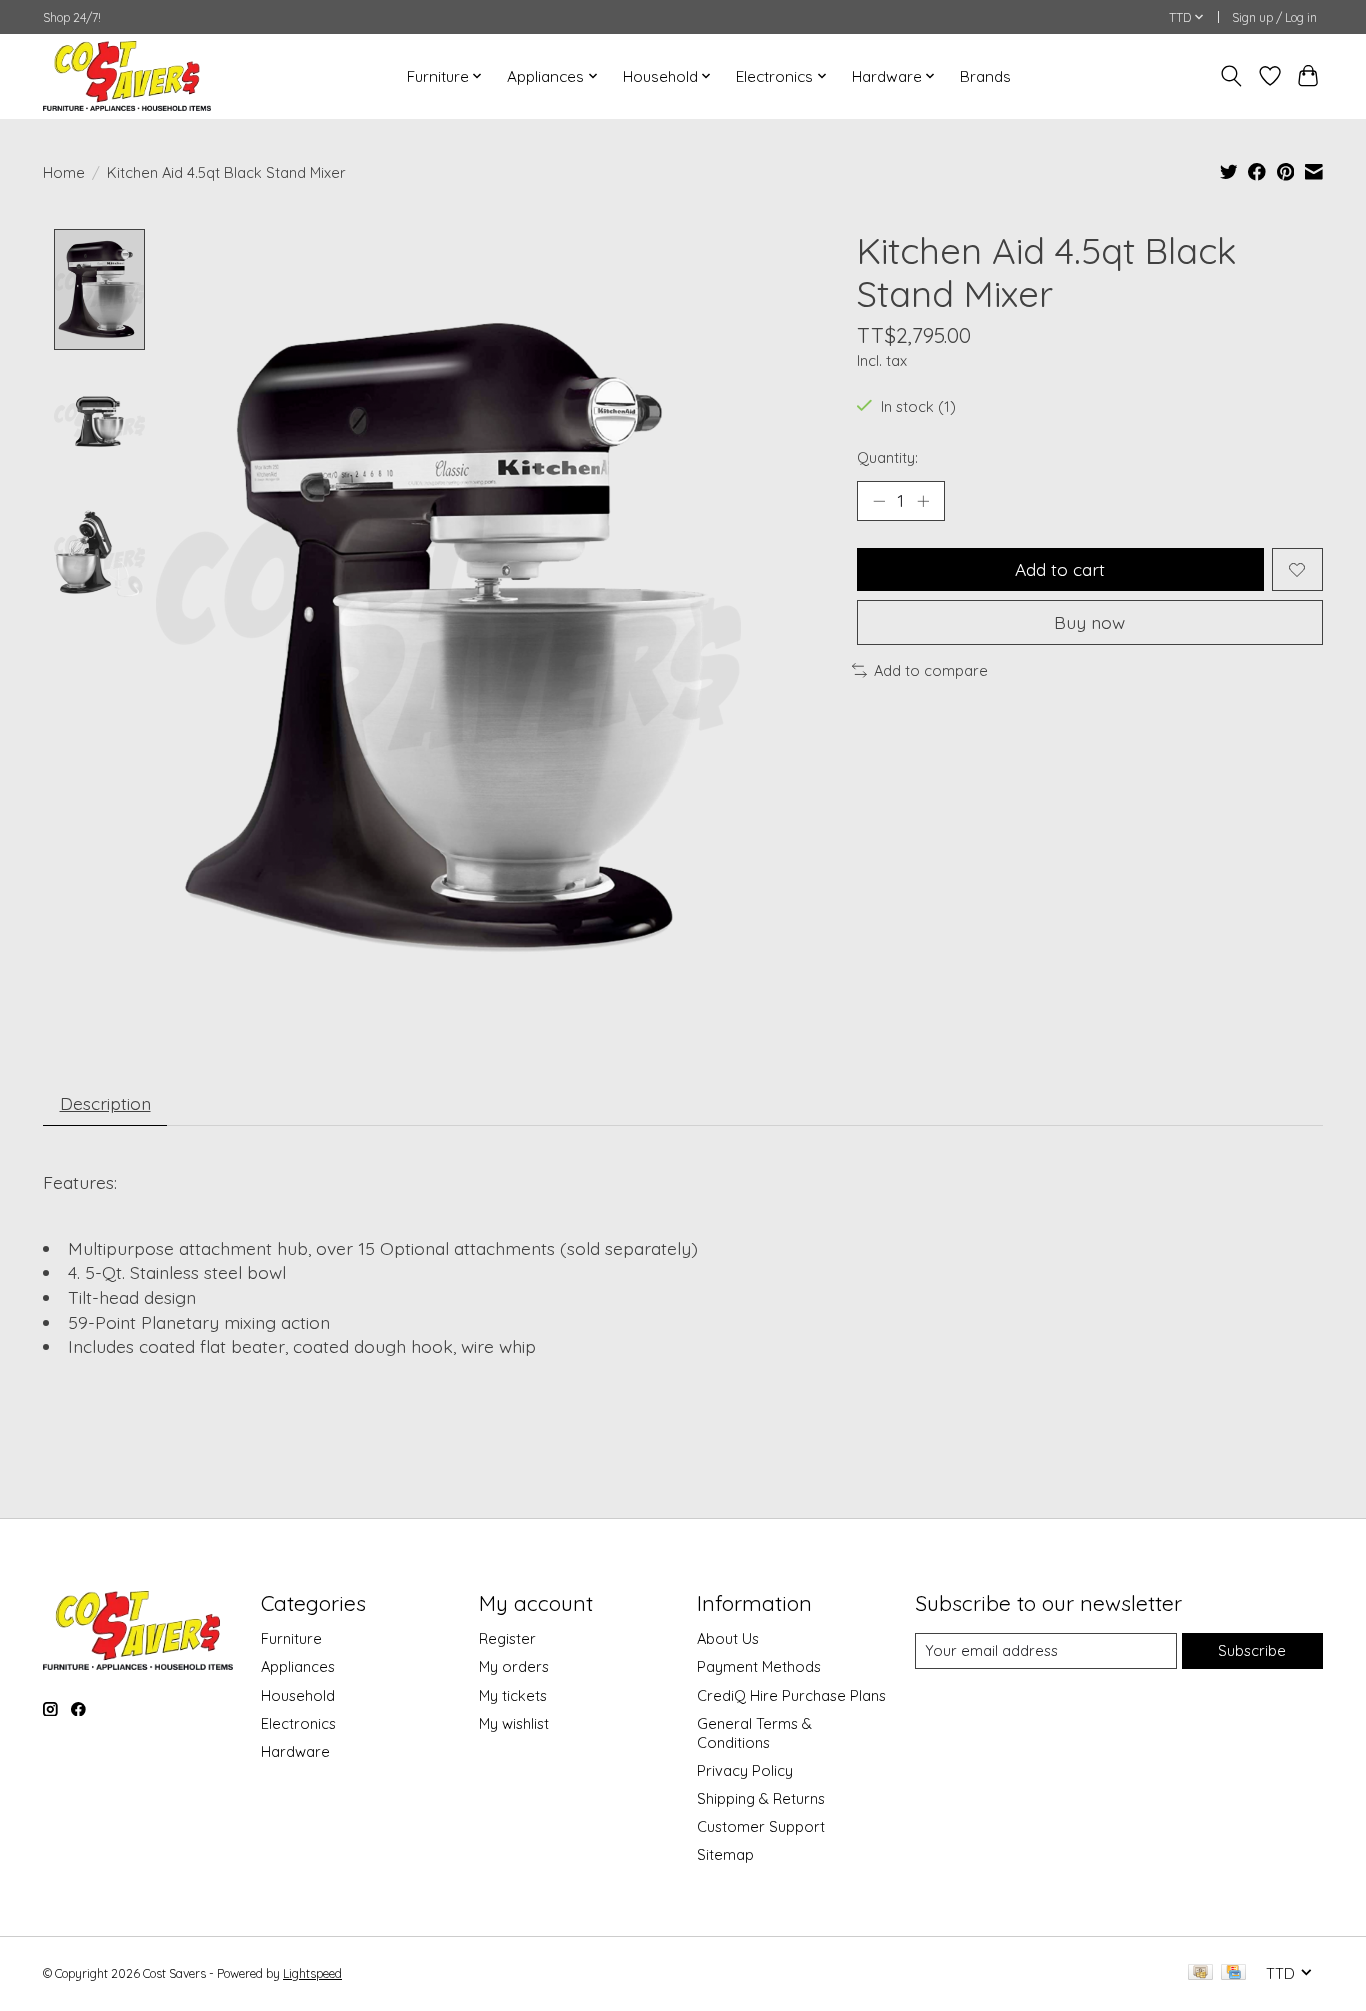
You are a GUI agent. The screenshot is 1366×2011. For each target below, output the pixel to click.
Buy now (1089, 622)
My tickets (513, 1695)
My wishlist (514, 1723)
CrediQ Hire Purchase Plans (791, 1695)
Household (298, 1695)
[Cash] (1200, 1973)
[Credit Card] (1233, 1973)
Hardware (295, 1751)
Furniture (291, 1638)
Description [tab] (105, 1103)
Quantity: (887, 457)
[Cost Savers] (127, 76)
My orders (514, 1666)
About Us (728, 1638)
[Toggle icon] (1231, 76)
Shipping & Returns (761, 1798)
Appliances (298, 1666)
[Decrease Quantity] (879, 501)
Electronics (298, 1723)
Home (64, 172)
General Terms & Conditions (754, 1733)
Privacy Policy (745, 1770)
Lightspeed (312, 1973)
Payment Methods (759, 1666)
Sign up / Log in (1274, 17)
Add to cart (1060, 569)
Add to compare (931, 670)
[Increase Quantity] (923, 501)
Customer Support (761, 1826)
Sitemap (725, 1854)
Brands (985, 76)
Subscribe (1252, 1650)
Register (507, 1638)
